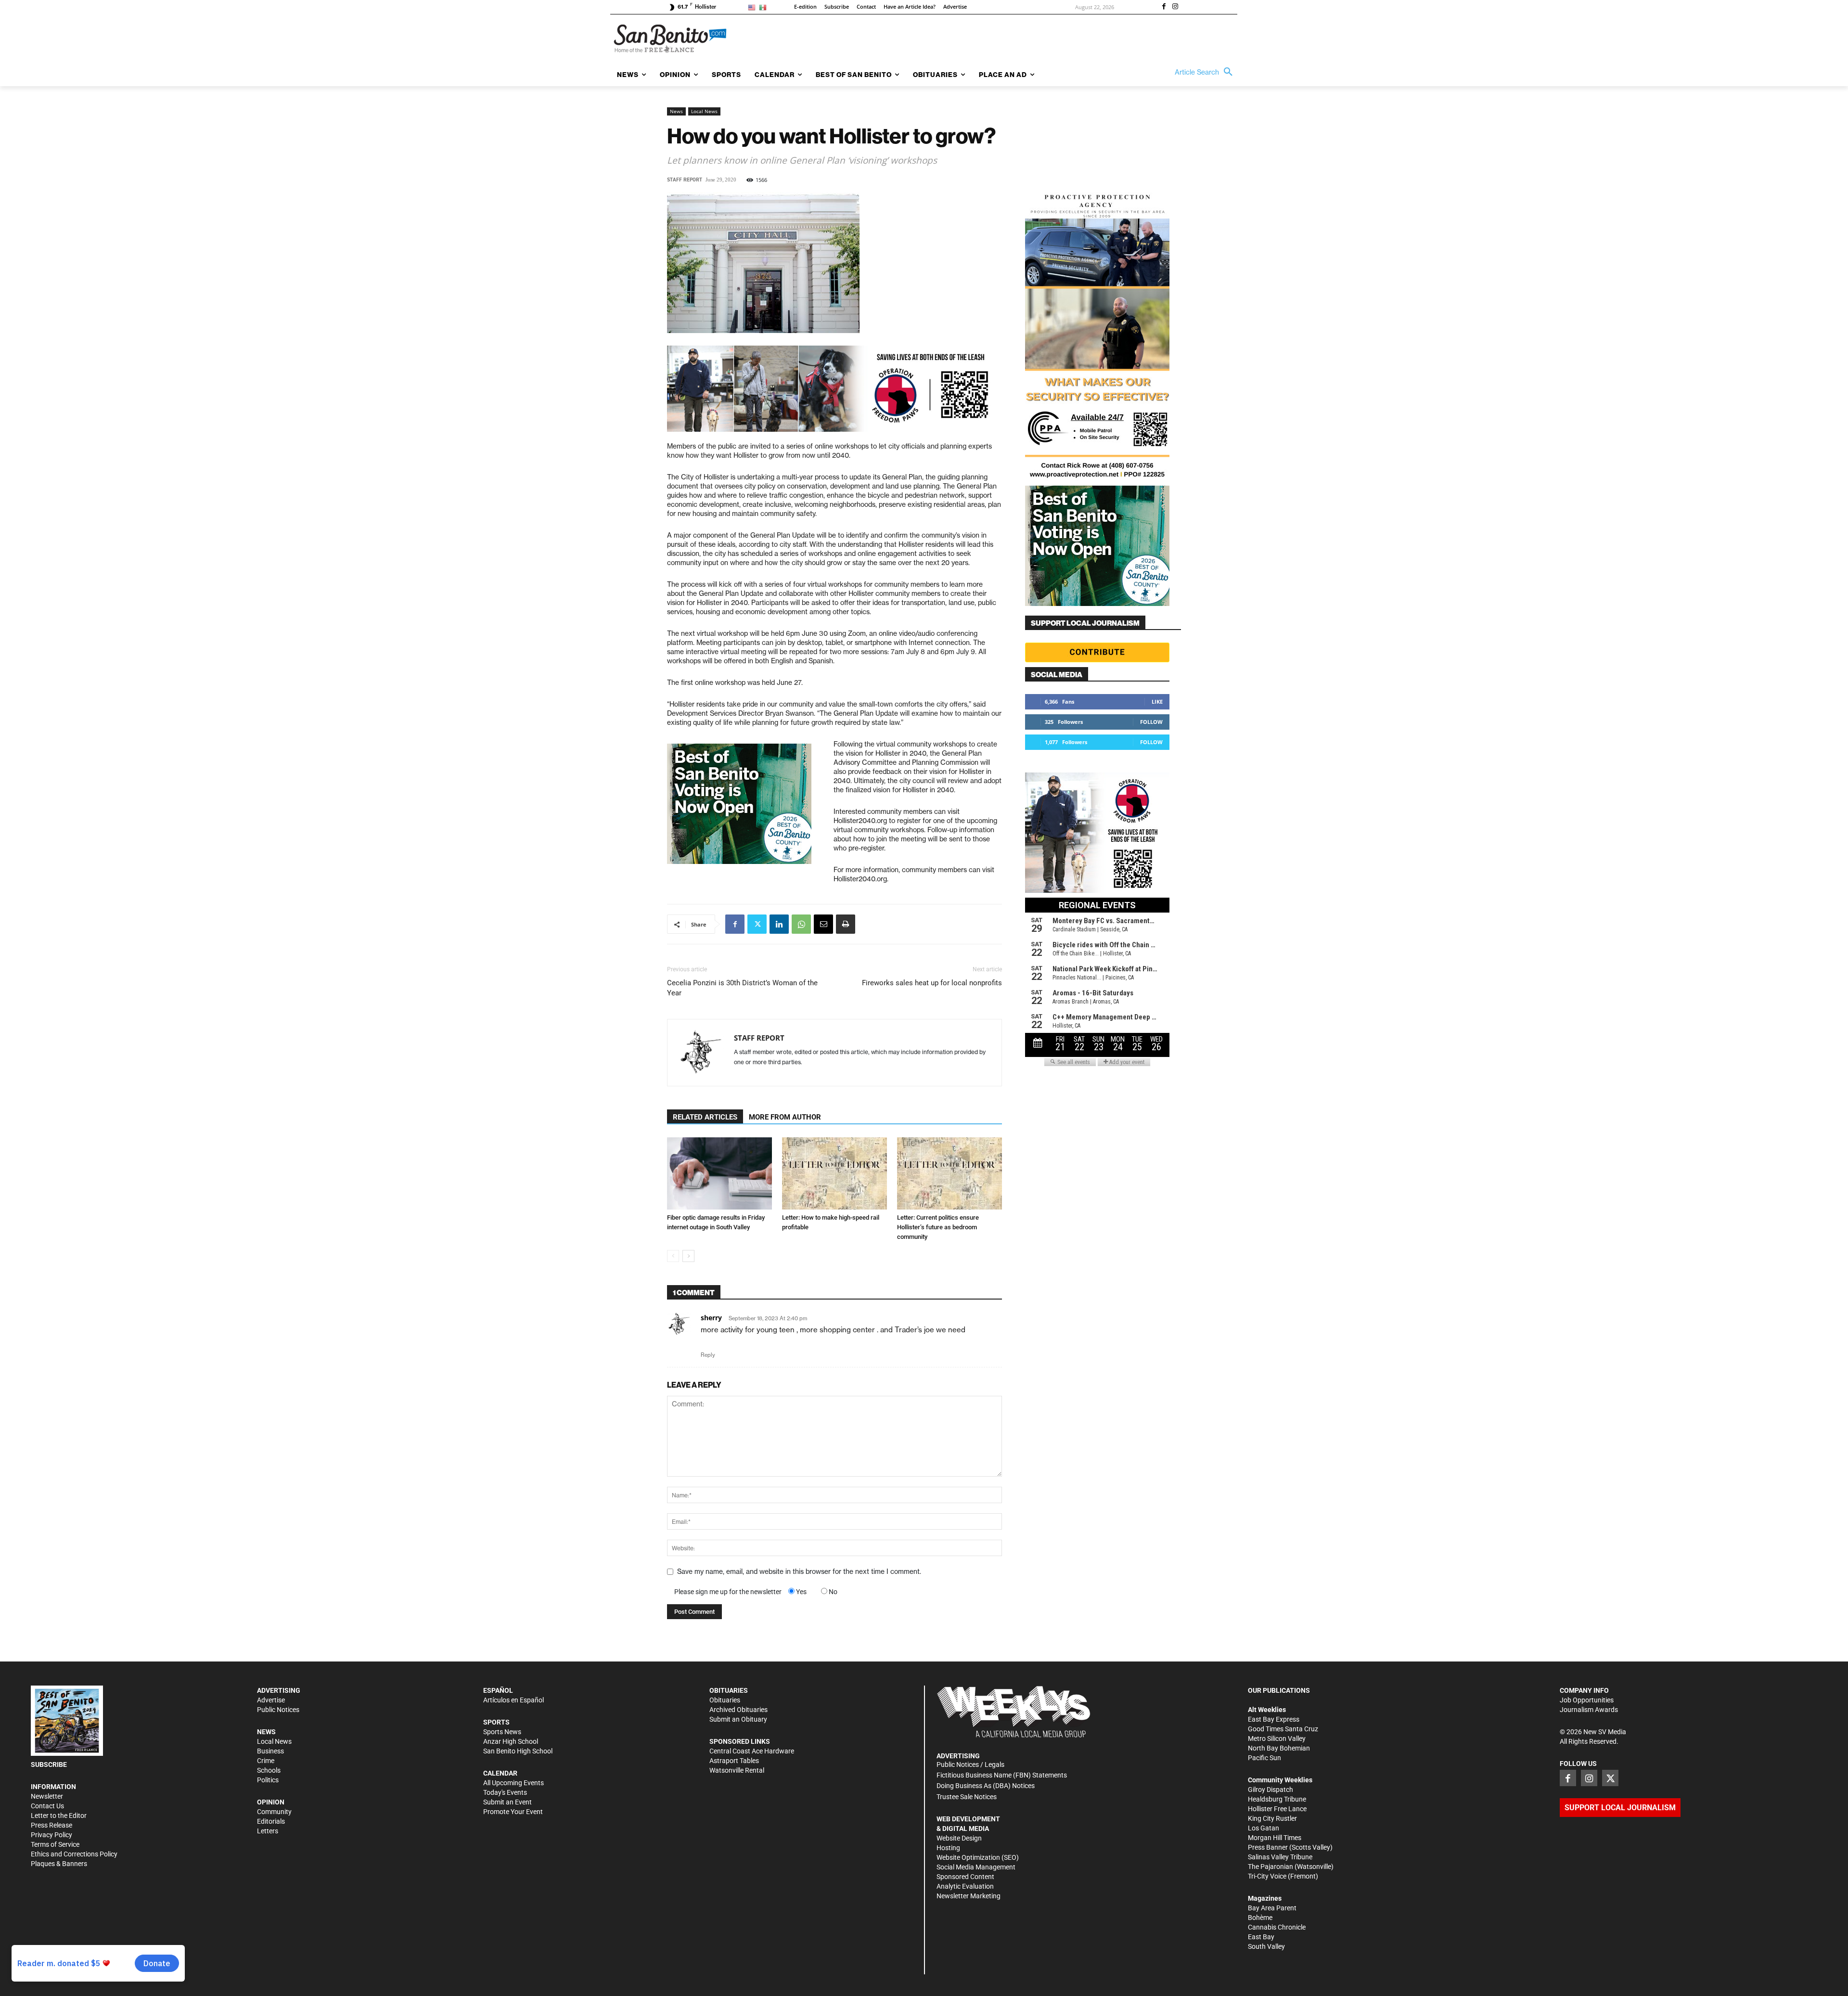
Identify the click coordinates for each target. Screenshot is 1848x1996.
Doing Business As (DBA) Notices (986, 1786)
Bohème (1260, 1918)
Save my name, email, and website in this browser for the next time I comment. (799, 1571)
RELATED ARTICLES (705, 1117)
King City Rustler (1272, 1818)
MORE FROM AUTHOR (785, 1117)
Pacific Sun (1264, 1758)
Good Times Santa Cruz (1283, 1729)
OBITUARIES (729, 1690)
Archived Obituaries (738, 1710)
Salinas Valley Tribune (1280, 1857)
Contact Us (47, 1806)
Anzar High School (511, 1741)
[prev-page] (673, 1256)
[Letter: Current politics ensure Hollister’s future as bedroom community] (950, 1173)
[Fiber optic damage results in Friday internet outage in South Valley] (719, 1173)
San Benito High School (518, 1751)
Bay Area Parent (1272, 1908)
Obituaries (725, 1700)
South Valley (1266, 1946)
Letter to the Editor (59, 1816)
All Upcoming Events (513, 1783)
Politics (268, 1780)
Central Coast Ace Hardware (752, 1751)
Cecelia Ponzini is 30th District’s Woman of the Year (742, 988)
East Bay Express (1274, 1719)
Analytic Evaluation (965, 1886)
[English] (753, 7)
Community (274, 1812)
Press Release (51, 1825)
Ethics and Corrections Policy (74, 1854)
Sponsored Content (965, 1877)
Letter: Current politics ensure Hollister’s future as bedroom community (938, 1227)
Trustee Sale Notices (967, 1797)
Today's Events (505, 1792)
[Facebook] (1164, 7)
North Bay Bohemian (1279, 1748)
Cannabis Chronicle (1277, 1927)
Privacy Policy (51, 1835)
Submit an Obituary (738, 1719)
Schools (269, 1770)
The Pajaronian (1270, 1867)
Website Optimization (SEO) (978, 1857)
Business (270, 1751)
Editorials (271, 1821)
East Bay (1261, 1937)
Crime (266, 1761)
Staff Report (685, 180)
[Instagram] (1175, 7)
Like (1157, 702)
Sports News (502, 1732)
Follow (1151, 722)
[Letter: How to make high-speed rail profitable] (834, 1173)
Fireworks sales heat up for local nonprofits (932, 983)
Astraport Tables (734, 1761)
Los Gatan (1264, 1828)
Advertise (271, 1700)
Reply (708, 1355)
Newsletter (47, 1796)
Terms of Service (55, 1844)
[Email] (823, 924)
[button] (1206, 72)
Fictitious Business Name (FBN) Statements (1002, 1775)
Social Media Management (976, 1867)
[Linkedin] (779, 924)
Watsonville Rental (737, 1770)
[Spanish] (764, 7)
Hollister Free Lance (1277, 1809)
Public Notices (278, 1710)
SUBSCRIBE (49, 1764)
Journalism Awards (1589, 1710)
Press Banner (1268, 1847)
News (676, 111)
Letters (268, 1831)
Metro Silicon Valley (1277, 1738)
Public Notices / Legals (970, 1764)
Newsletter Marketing (969, 1896)
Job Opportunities (1587, 1700)
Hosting (948, 1848)
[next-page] (688, 1256)
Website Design (959, 1838)
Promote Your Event (513, 1812)
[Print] (846, 924)
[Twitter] (757, 924)
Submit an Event (507, 1802)
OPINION (271, 1802)
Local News (704, 111)
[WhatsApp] (801, 924)
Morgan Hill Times (1275, 1838)
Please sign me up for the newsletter (728, 1592)
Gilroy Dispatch (1270, 1790)
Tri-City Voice (1267, 1876)
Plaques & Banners (59, 1864)
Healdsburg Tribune (1277, 1799)
